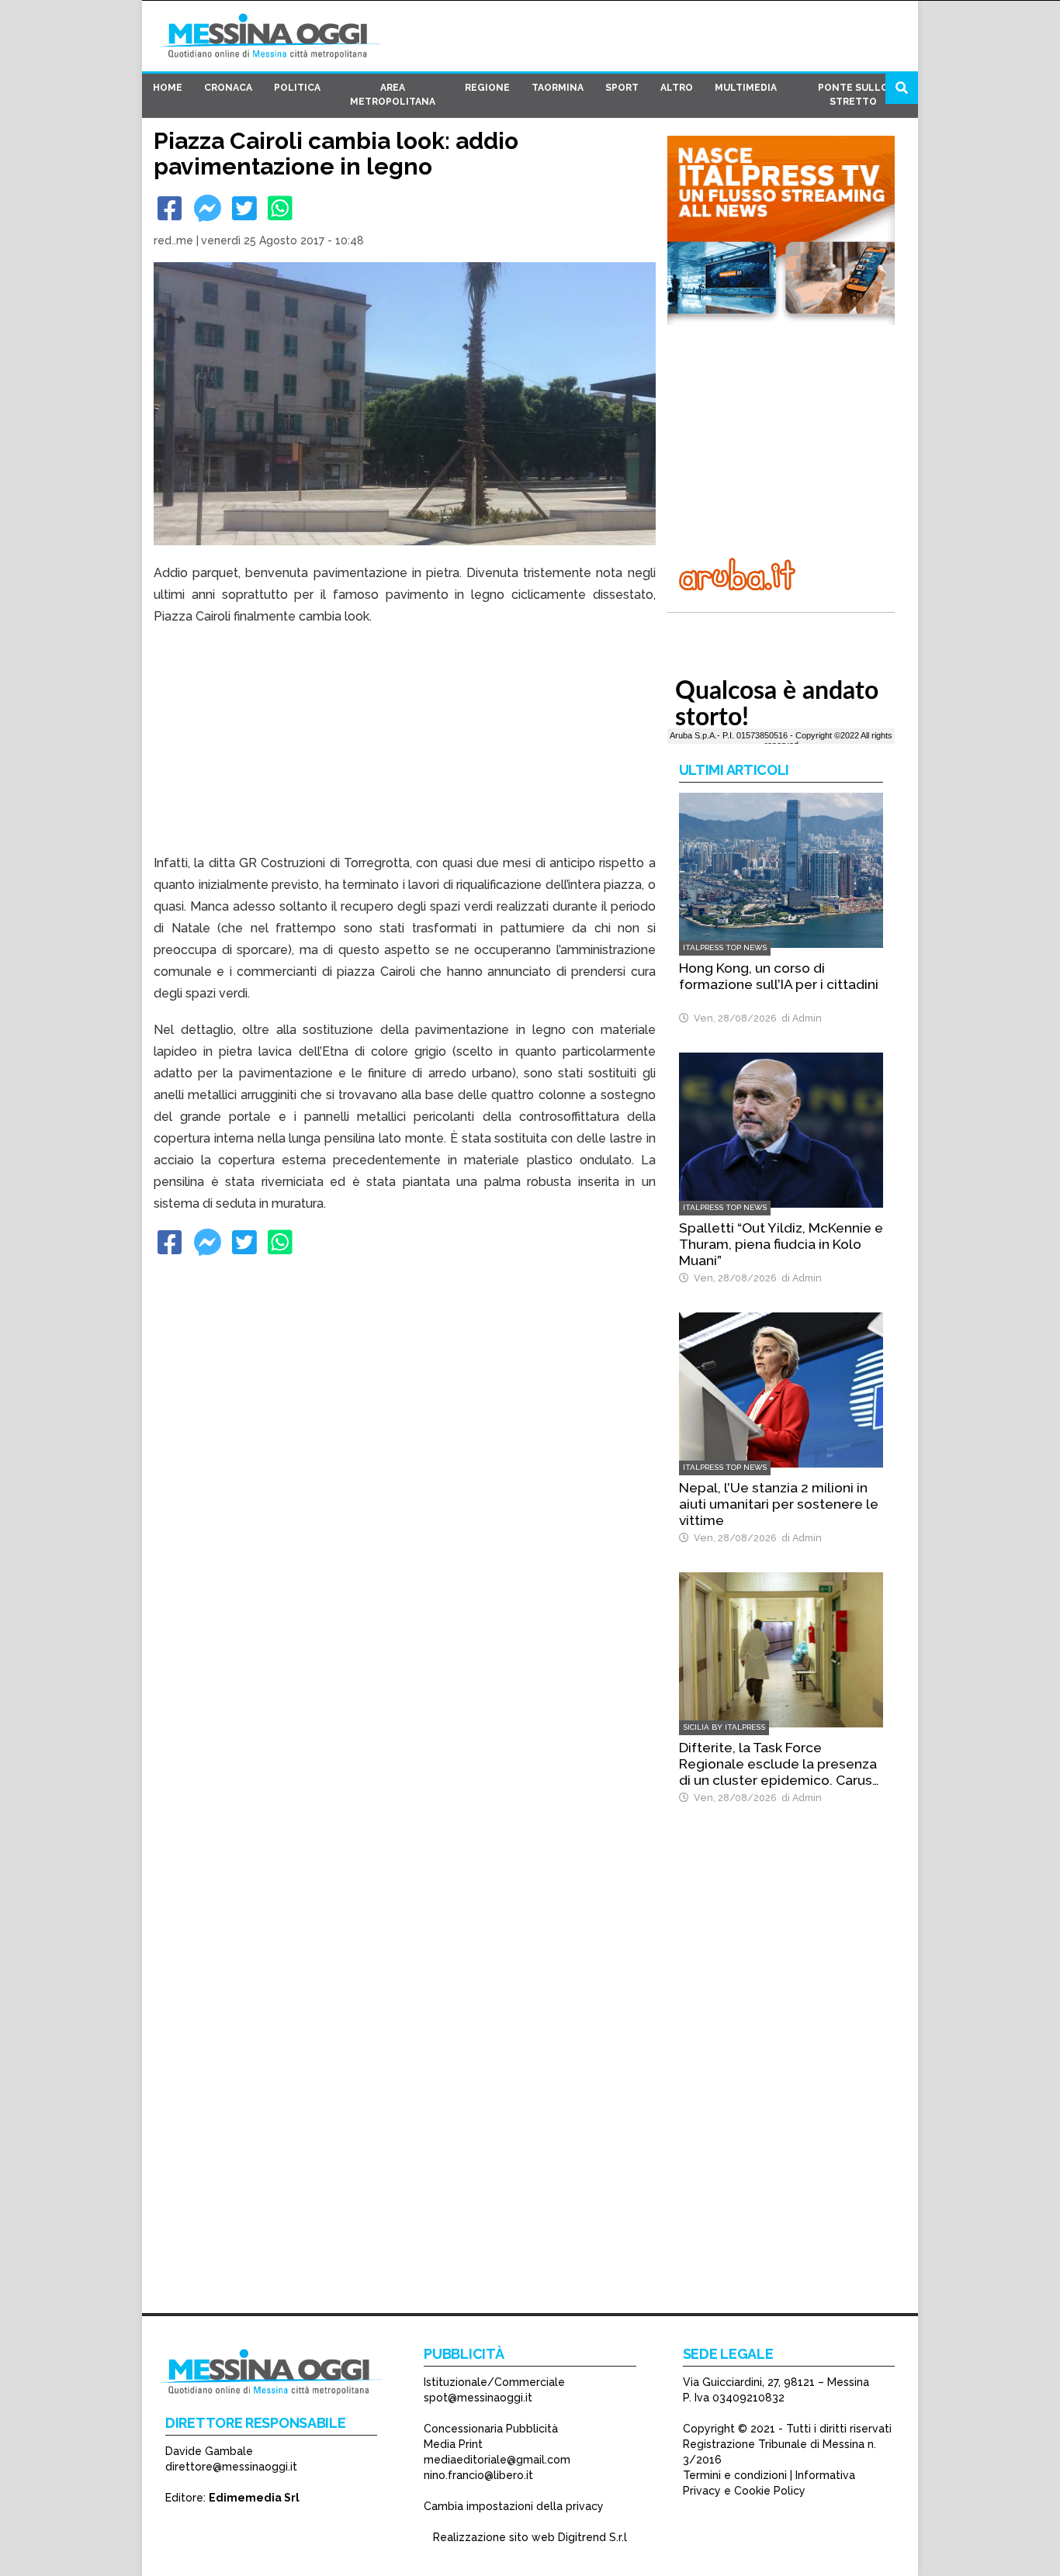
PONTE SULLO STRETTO (853, 95)
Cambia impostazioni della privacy (514, 2506)
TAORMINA (558, 88)
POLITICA (297, 88)
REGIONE (487, 88)
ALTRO (677, 88)
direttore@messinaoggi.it (231, 2467)
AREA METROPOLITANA (393, 95)
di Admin (799, 1018)
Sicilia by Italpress (724, 1727)
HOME (168, 88)
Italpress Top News (725, 947)
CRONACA (228, 88)
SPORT (622, 88)
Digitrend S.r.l (592, 2537)
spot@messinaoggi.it (478, 2398)
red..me (173, 240)
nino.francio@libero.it (478, 2475)
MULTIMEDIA (746, 88)
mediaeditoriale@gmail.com (497, 2460)
